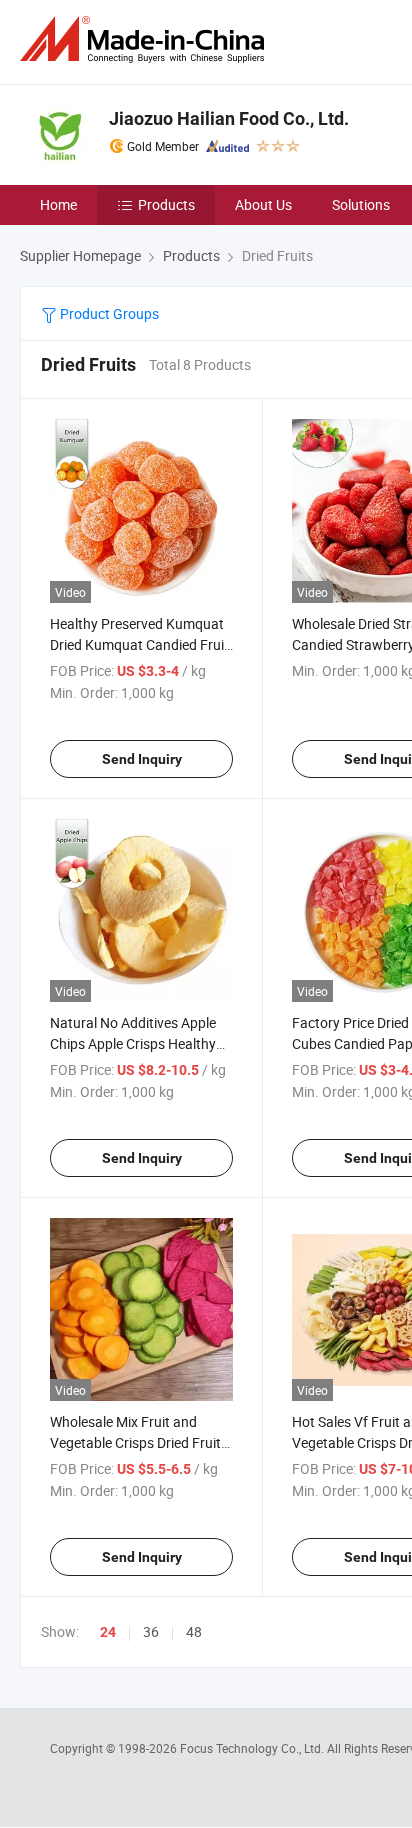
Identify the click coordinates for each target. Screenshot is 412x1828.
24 (108, 1632)
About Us (263, 204)
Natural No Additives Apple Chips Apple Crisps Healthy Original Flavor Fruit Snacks (135, 1043)
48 (194, 1631)
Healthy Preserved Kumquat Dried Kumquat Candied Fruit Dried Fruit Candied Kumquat (139, 644)
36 (151, 1631)
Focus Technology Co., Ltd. (253, 1748)
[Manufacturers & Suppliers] (146, 39)
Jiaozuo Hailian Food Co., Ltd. (229, 118)
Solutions (361, 204)
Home (58, 204)
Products (166, 204)
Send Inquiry (142, 759)
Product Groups (108, 313)
